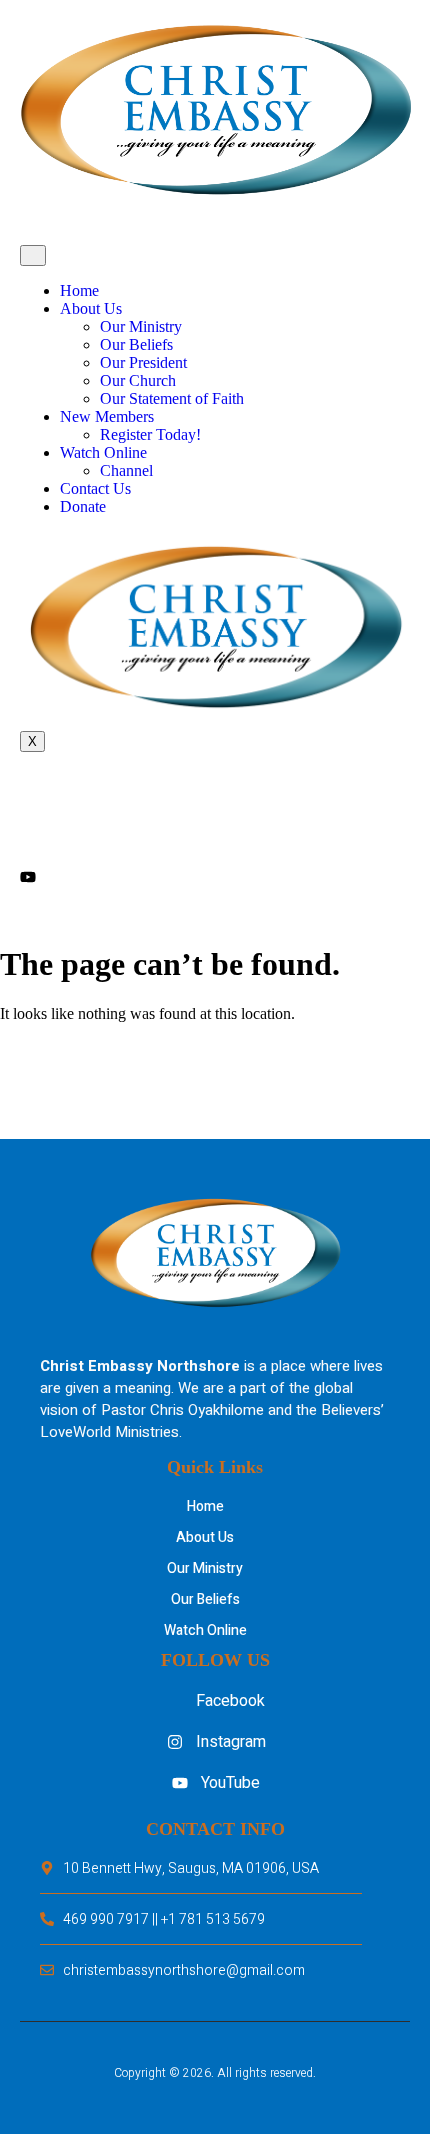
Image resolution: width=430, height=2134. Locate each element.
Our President (143, 362)
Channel (126, 470)
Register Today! (150, 434)
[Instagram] (215, 836)
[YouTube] (215, 876)
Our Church (138, 380)
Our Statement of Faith (172, 398)
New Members (107, 416)
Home (79, 290)
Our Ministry (141, 326)
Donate (83, 506)
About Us (91, 308)
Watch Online (103, 452)
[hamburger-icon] (33, 255)
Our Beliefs (136, 344)
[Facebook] (215, 797)
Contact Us (95, 488)
